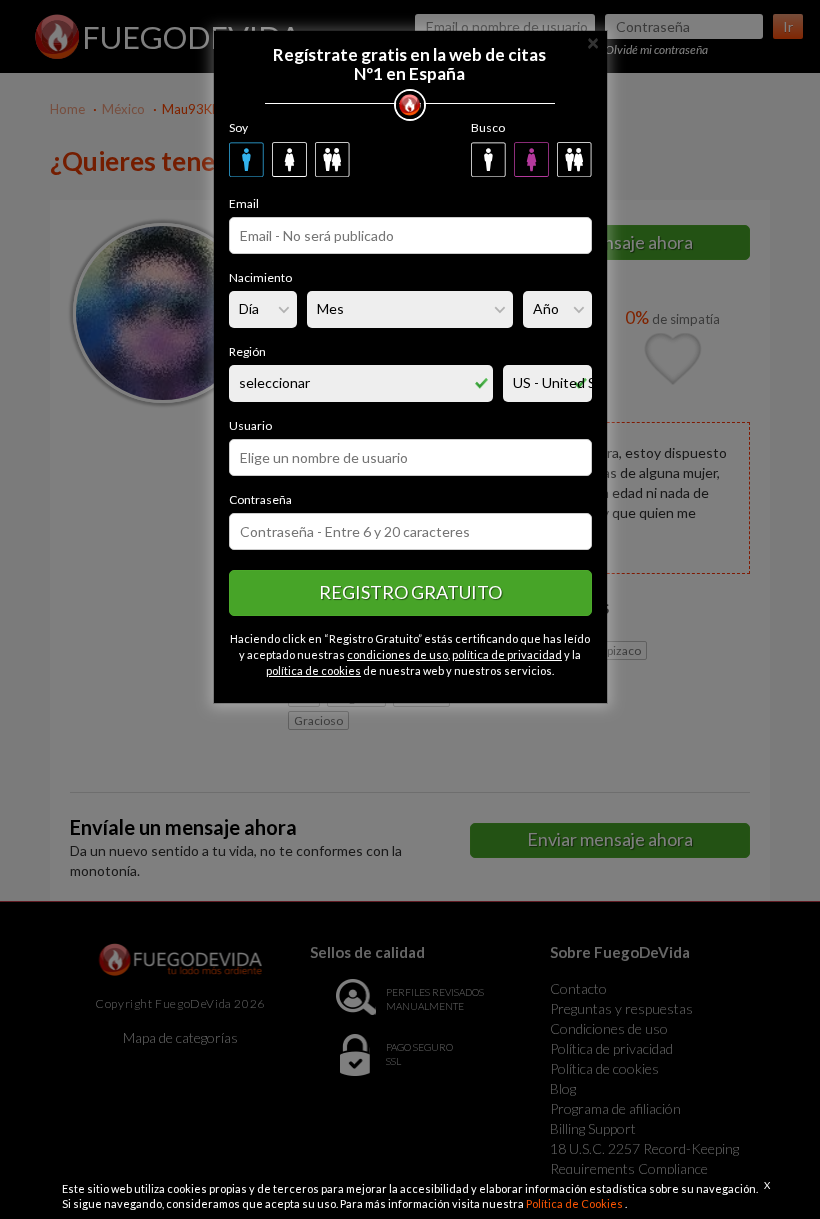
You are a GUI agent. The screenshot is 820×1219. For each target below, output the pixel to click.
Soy (238, 127)
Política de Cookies (575, 1203)
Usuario (250, 425)
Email (244, 203)
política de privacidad (507, 654)
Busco (488, 127)
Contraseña (260, 499)
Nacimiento (260, 277)
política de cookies (313, 670)
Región (247, 351)
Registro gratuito (410, 592)
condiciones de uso (397, 654)
